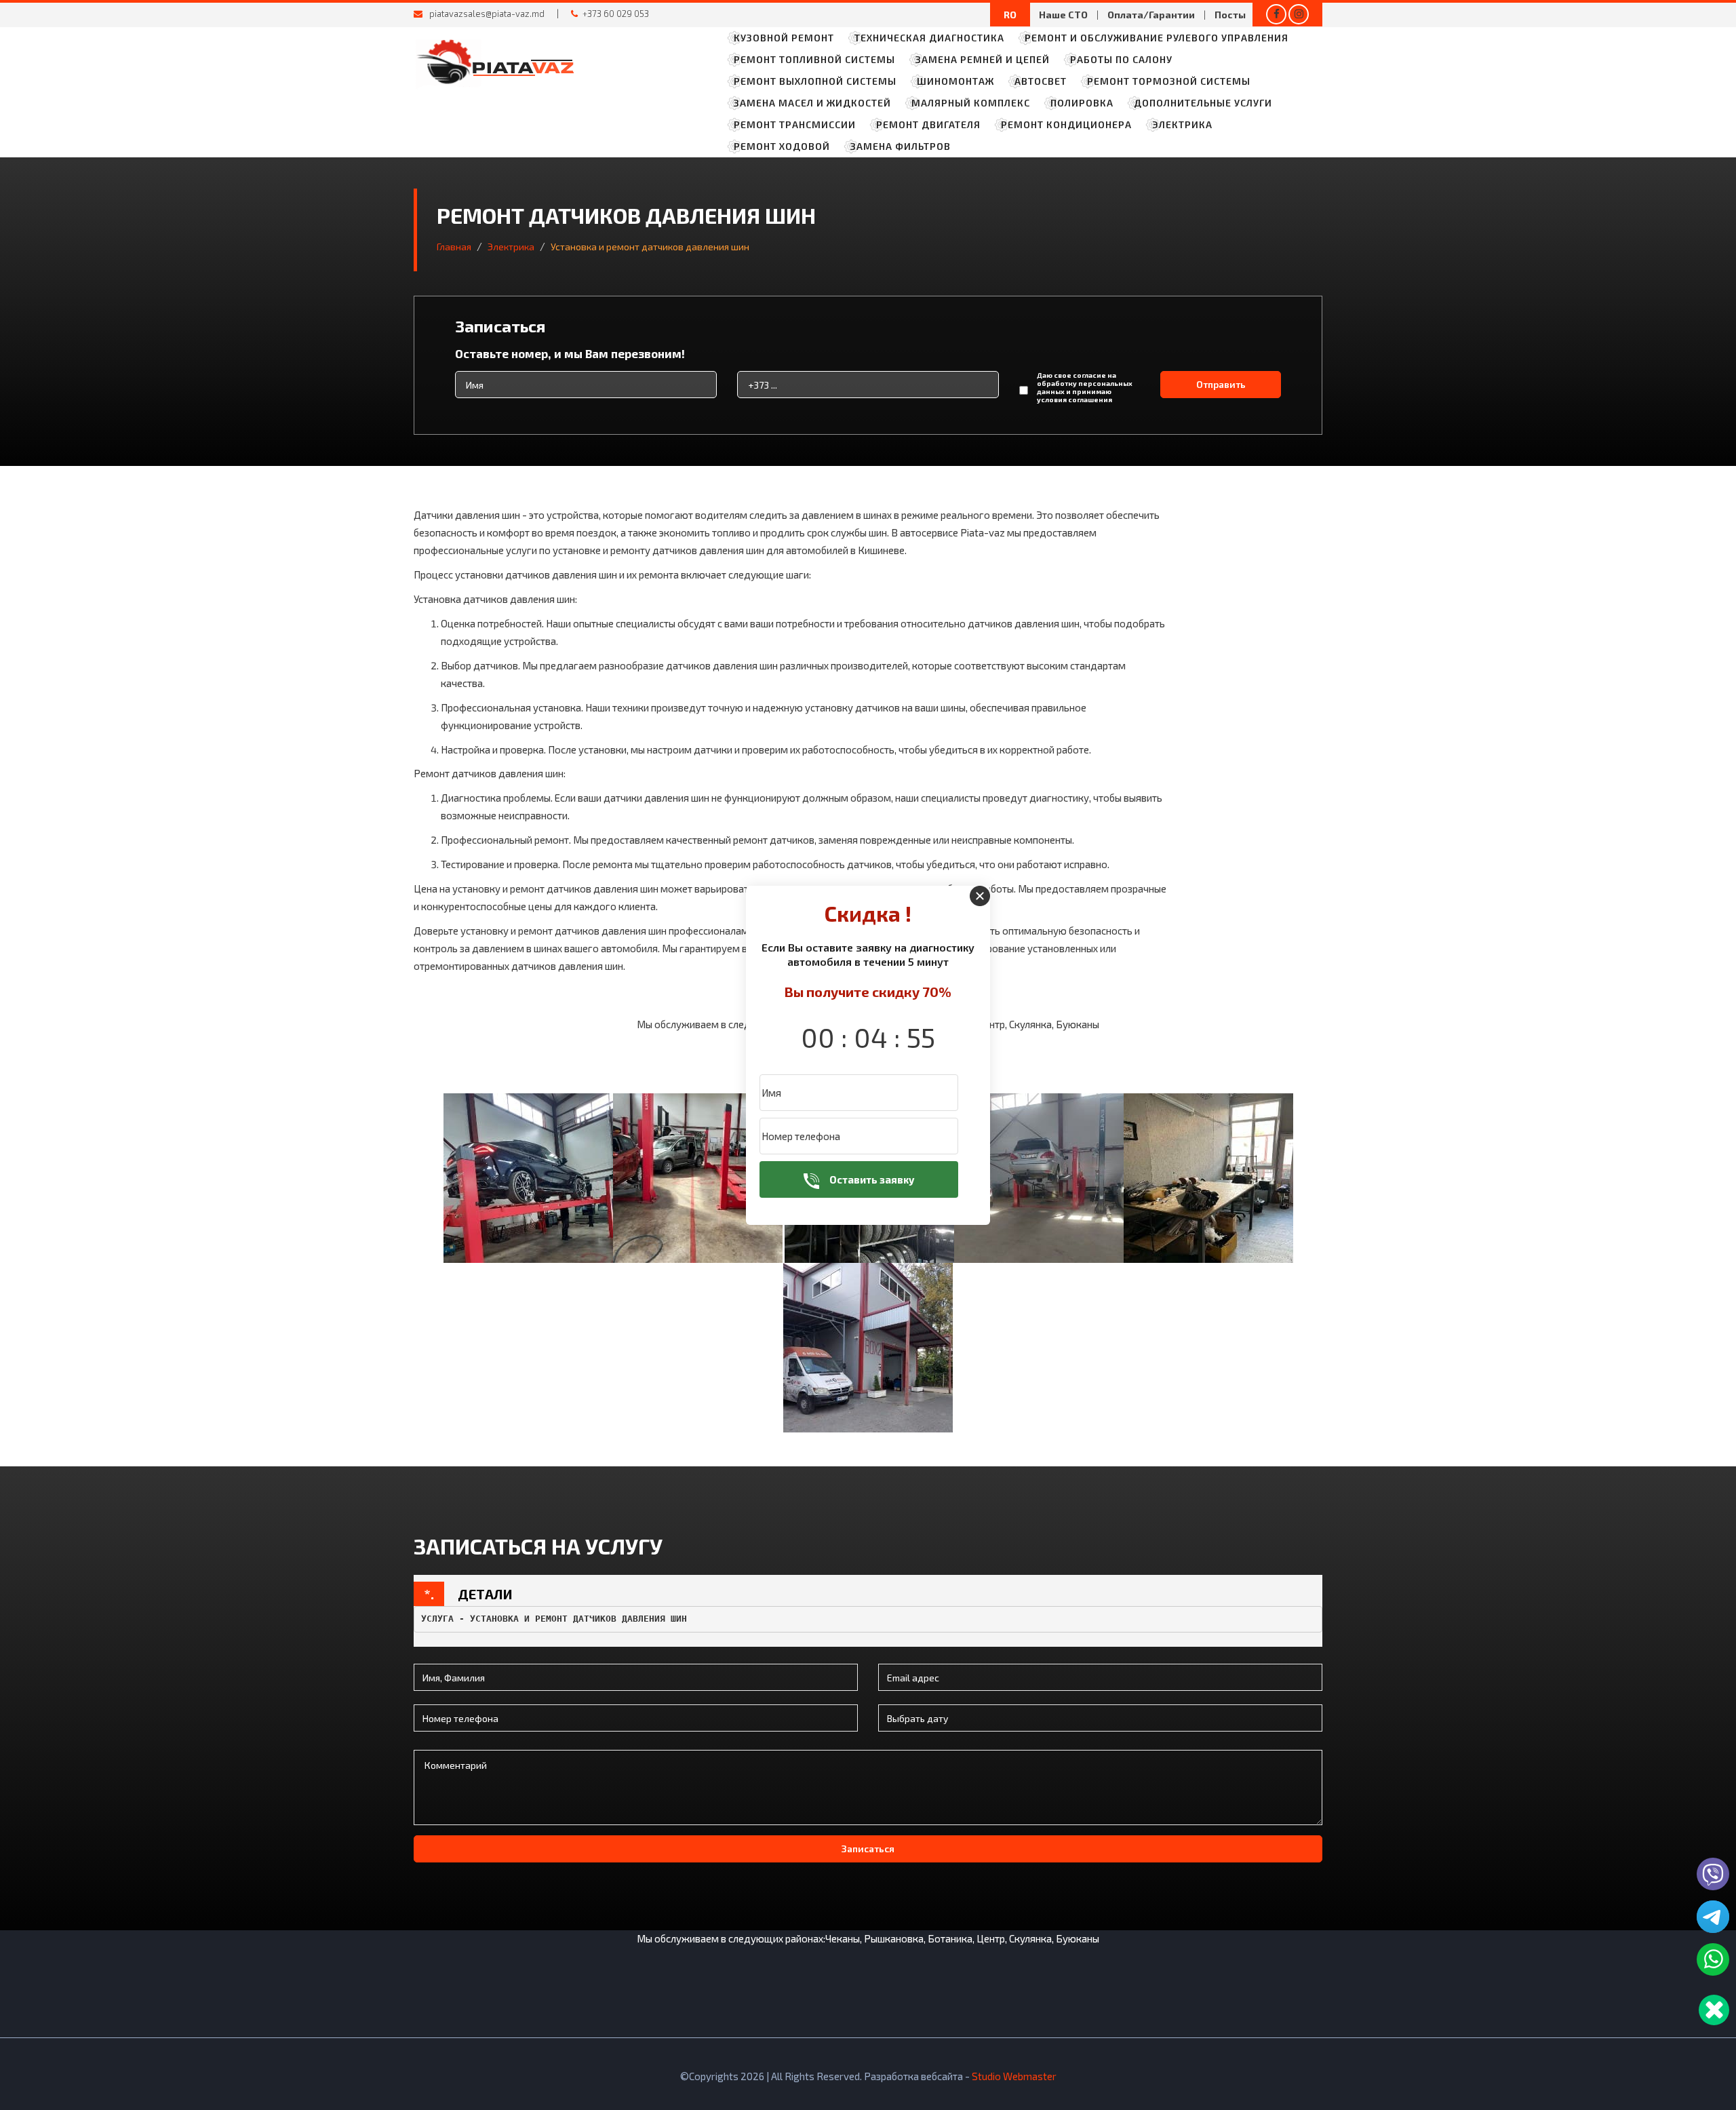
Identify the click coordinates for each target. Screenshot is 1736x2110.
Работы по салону (1121, 59)
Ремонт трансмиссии (795, 124)
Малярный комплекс (971, 103)
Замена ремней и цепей (983, 59)
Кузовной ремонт (784, 38)
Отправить (1221, 384)
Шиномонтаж (955, 81)
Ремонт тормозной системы (1169, 81)
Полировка (1082, 103)
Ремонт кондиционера (1066, 124)
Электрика (1182, 124)
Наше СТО (1063, 15)
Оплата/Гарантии (1151, 15)
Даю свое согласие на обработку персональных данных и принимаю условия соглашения (1085, 387)
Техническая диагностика (929, 38)
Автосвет (1041, 81)
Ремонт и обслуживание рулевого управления (1157, 38)
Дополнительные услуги (1203, 103)
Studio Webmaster (1014, 2076)
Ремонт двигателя (928, 124)
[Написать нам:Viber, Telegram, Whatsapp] (1714, 2010)
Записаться (868, 1849)
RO (1010, 15)
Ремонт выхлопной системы (815, 81)
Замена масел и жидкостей (812, 103)
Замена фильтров (901, 146)
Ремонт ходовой (782, 146)
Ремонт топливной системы (814, 59)
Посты (1230, 15)
